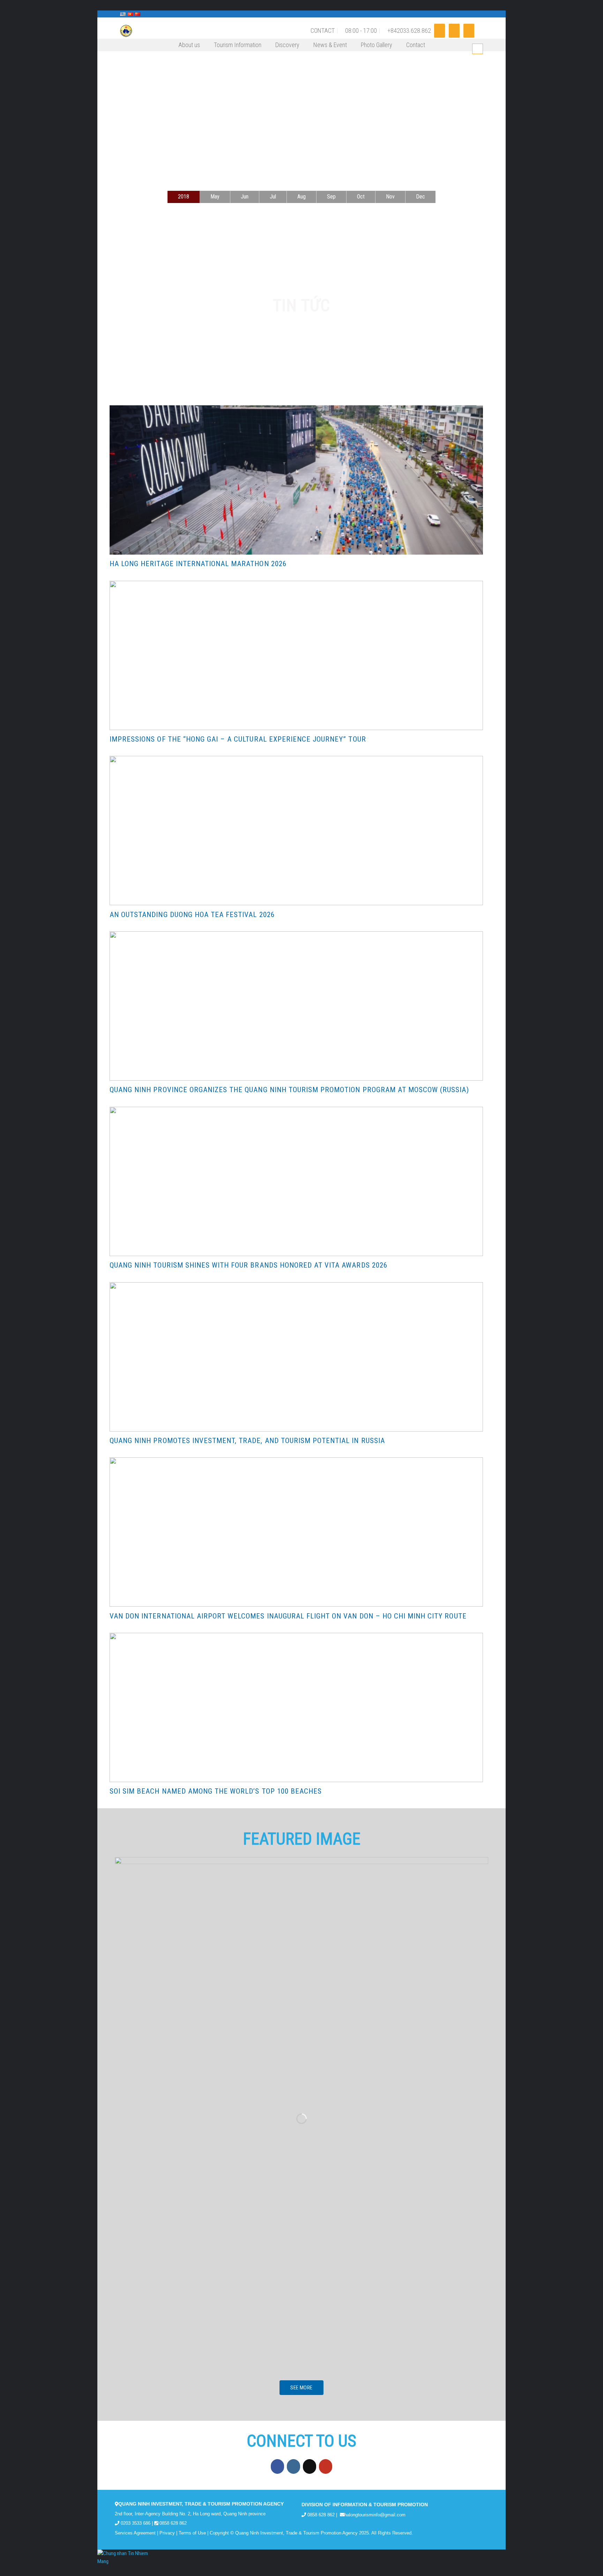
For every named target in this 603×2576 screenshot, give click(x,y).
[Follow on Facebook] (440, 31)
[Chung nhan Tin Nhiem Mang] (124, 2557)
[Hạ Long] (150, 31)
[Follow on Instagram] (454, 31)
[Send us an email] (310, 2466)
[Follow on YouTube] (469, 31)
